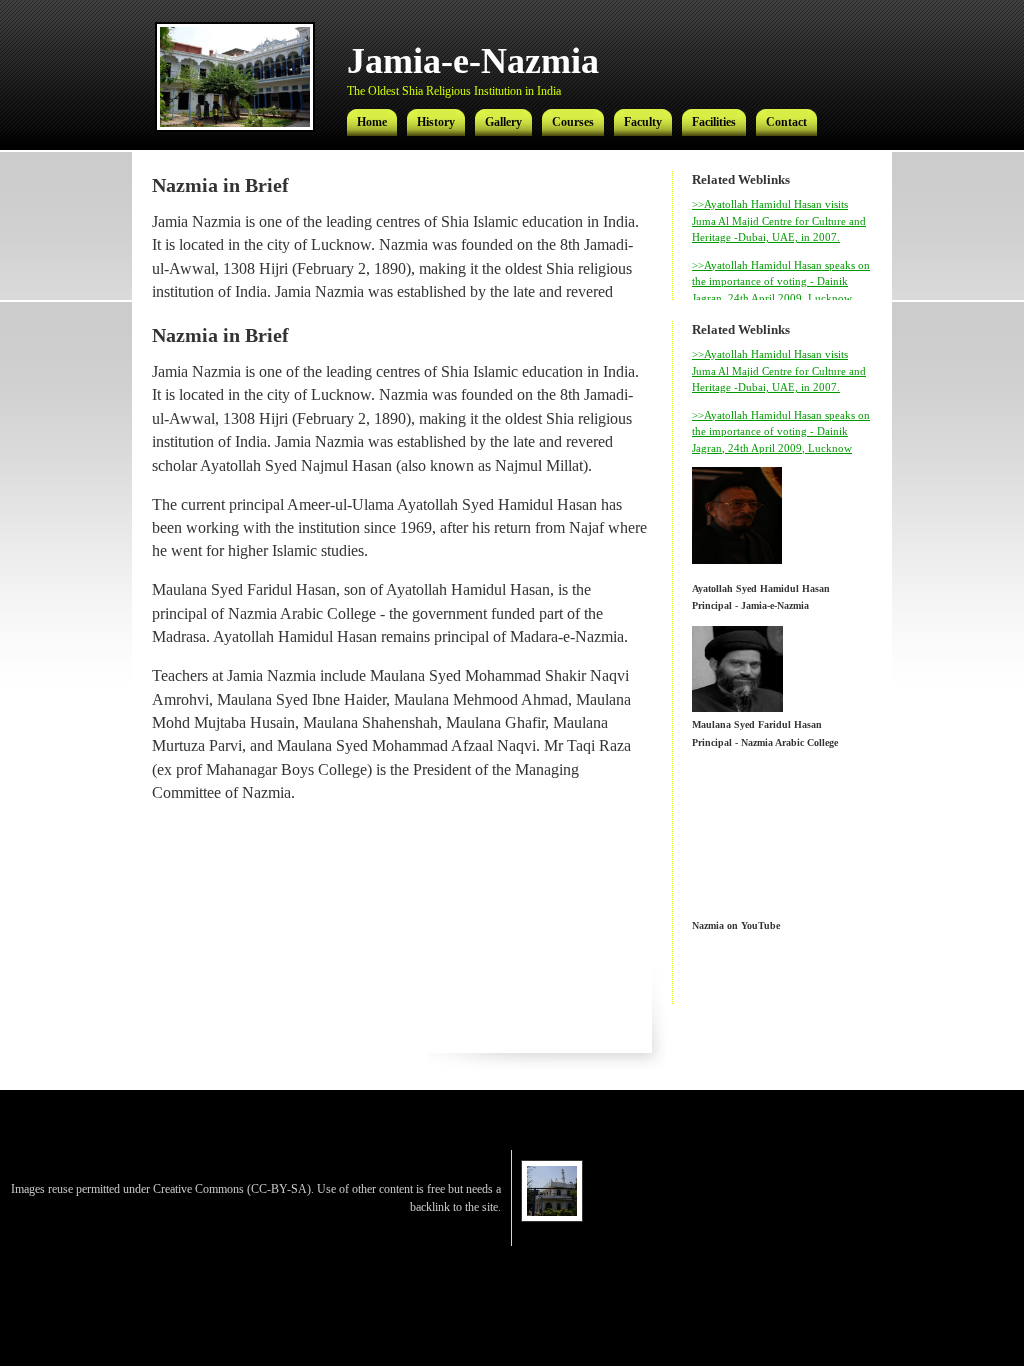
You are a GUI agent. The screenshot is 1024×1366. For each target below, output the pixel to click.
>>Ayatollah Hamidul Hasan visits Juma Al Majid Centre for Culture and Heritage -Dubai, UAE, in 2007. (779, 220)
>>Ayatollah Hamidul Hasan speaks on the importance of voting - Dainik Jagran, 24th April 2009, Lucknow (781, 281)
